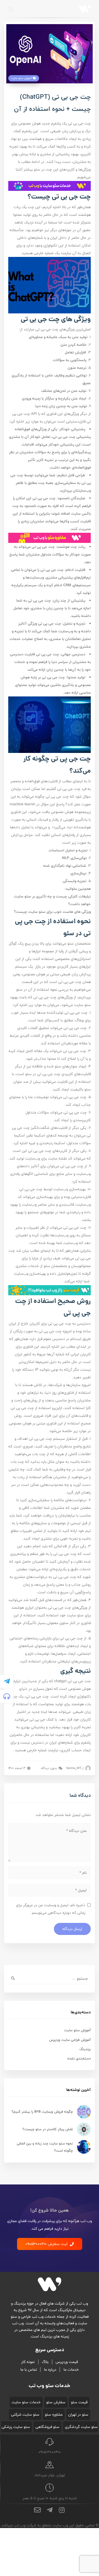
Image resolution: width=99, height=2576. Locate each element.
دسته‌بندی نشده (79, 2058)
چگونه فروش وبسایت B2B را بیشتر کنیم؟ (42, 2112)
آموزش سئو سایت (22, 78)
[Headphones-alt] (7, 1696)
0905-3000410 (50, 2452)
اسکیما (40, 1135)
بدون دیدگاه (50, 1768)
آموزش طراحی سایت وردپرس (70, 2040)
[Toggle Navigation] (11, 9)
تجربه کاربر (45, 460)
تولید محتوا (22, 215)
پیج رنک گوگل (20, 943)
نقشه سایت (57, 1158)
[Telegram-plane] (7, 1681)
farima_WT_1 (75, 1768)
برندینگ (85, 2049)
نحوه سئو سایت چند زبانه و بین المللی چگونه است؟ (45, 2147)
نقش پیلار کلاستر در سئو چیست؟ (48, 2129)
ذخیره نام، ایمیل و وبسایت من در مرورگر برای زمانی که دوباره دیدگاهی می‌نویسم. (51, 1909)
